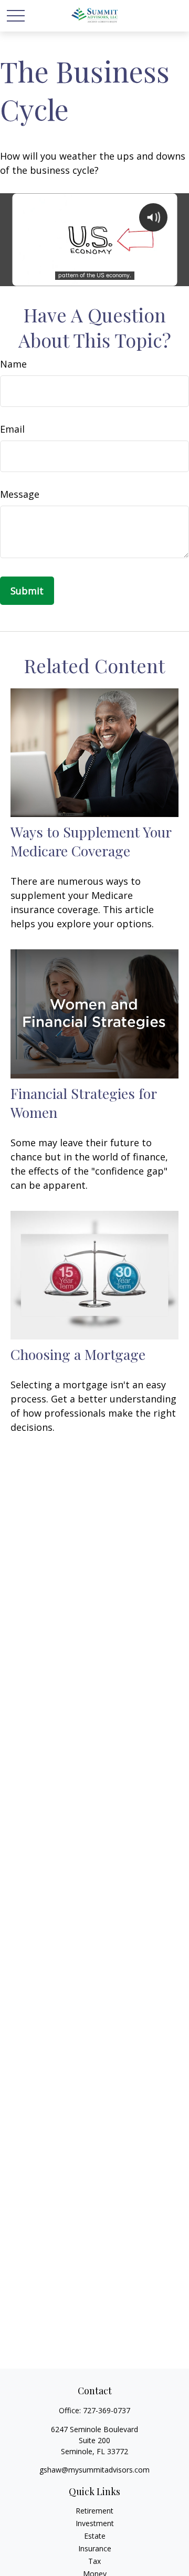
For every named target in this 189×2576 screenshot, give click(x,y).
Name (13, 364)
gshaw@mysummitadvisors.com (94, 2470)
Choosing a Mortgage (78, 1354)
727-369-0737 (107, 2410)
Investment (95, 2523)
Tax (94, 2561)
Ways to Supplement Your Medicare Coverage (91, 841)
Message (20, 494)
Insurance (95, 2548)
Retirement (94, 2511)
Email (12, 429)
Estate (95, 2536)
